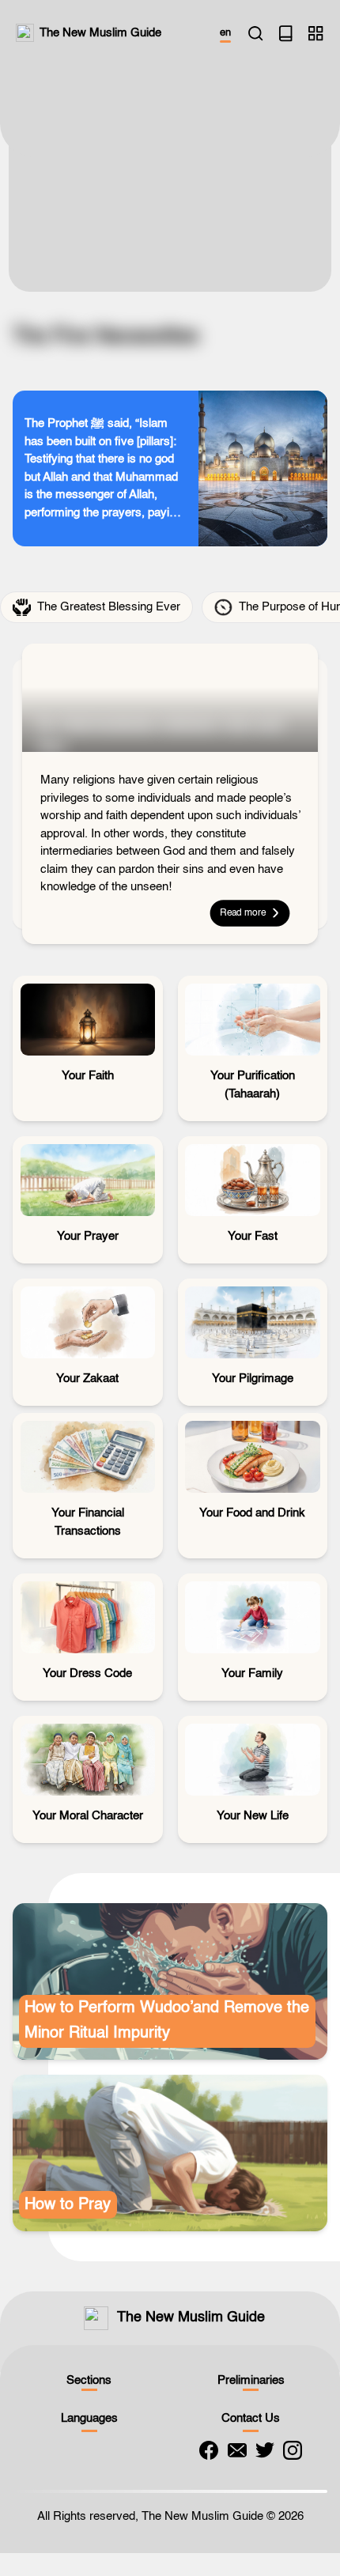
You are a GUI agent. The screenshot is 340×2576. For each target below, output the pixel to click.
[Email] (237, 2450)
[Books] (285, 33)
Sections (89, 2380)
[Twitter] (265, 2450)
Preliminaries (251, 2380)
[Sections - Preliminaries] (315, 33)
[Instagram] (293, 2450)
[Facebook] (209, 2450)
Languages (89, 2418)
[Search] (255, 33)
